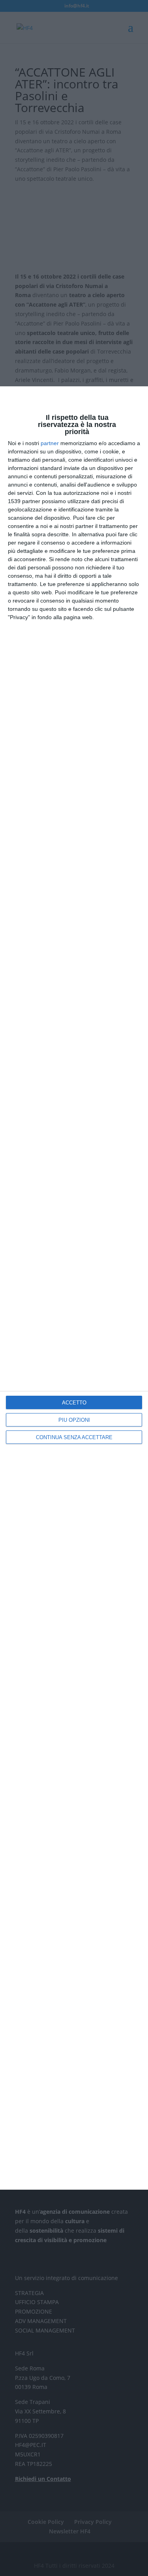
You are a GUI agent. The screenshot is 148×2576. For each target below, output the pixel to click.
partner (50, 443)
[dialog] (74, 1288)
